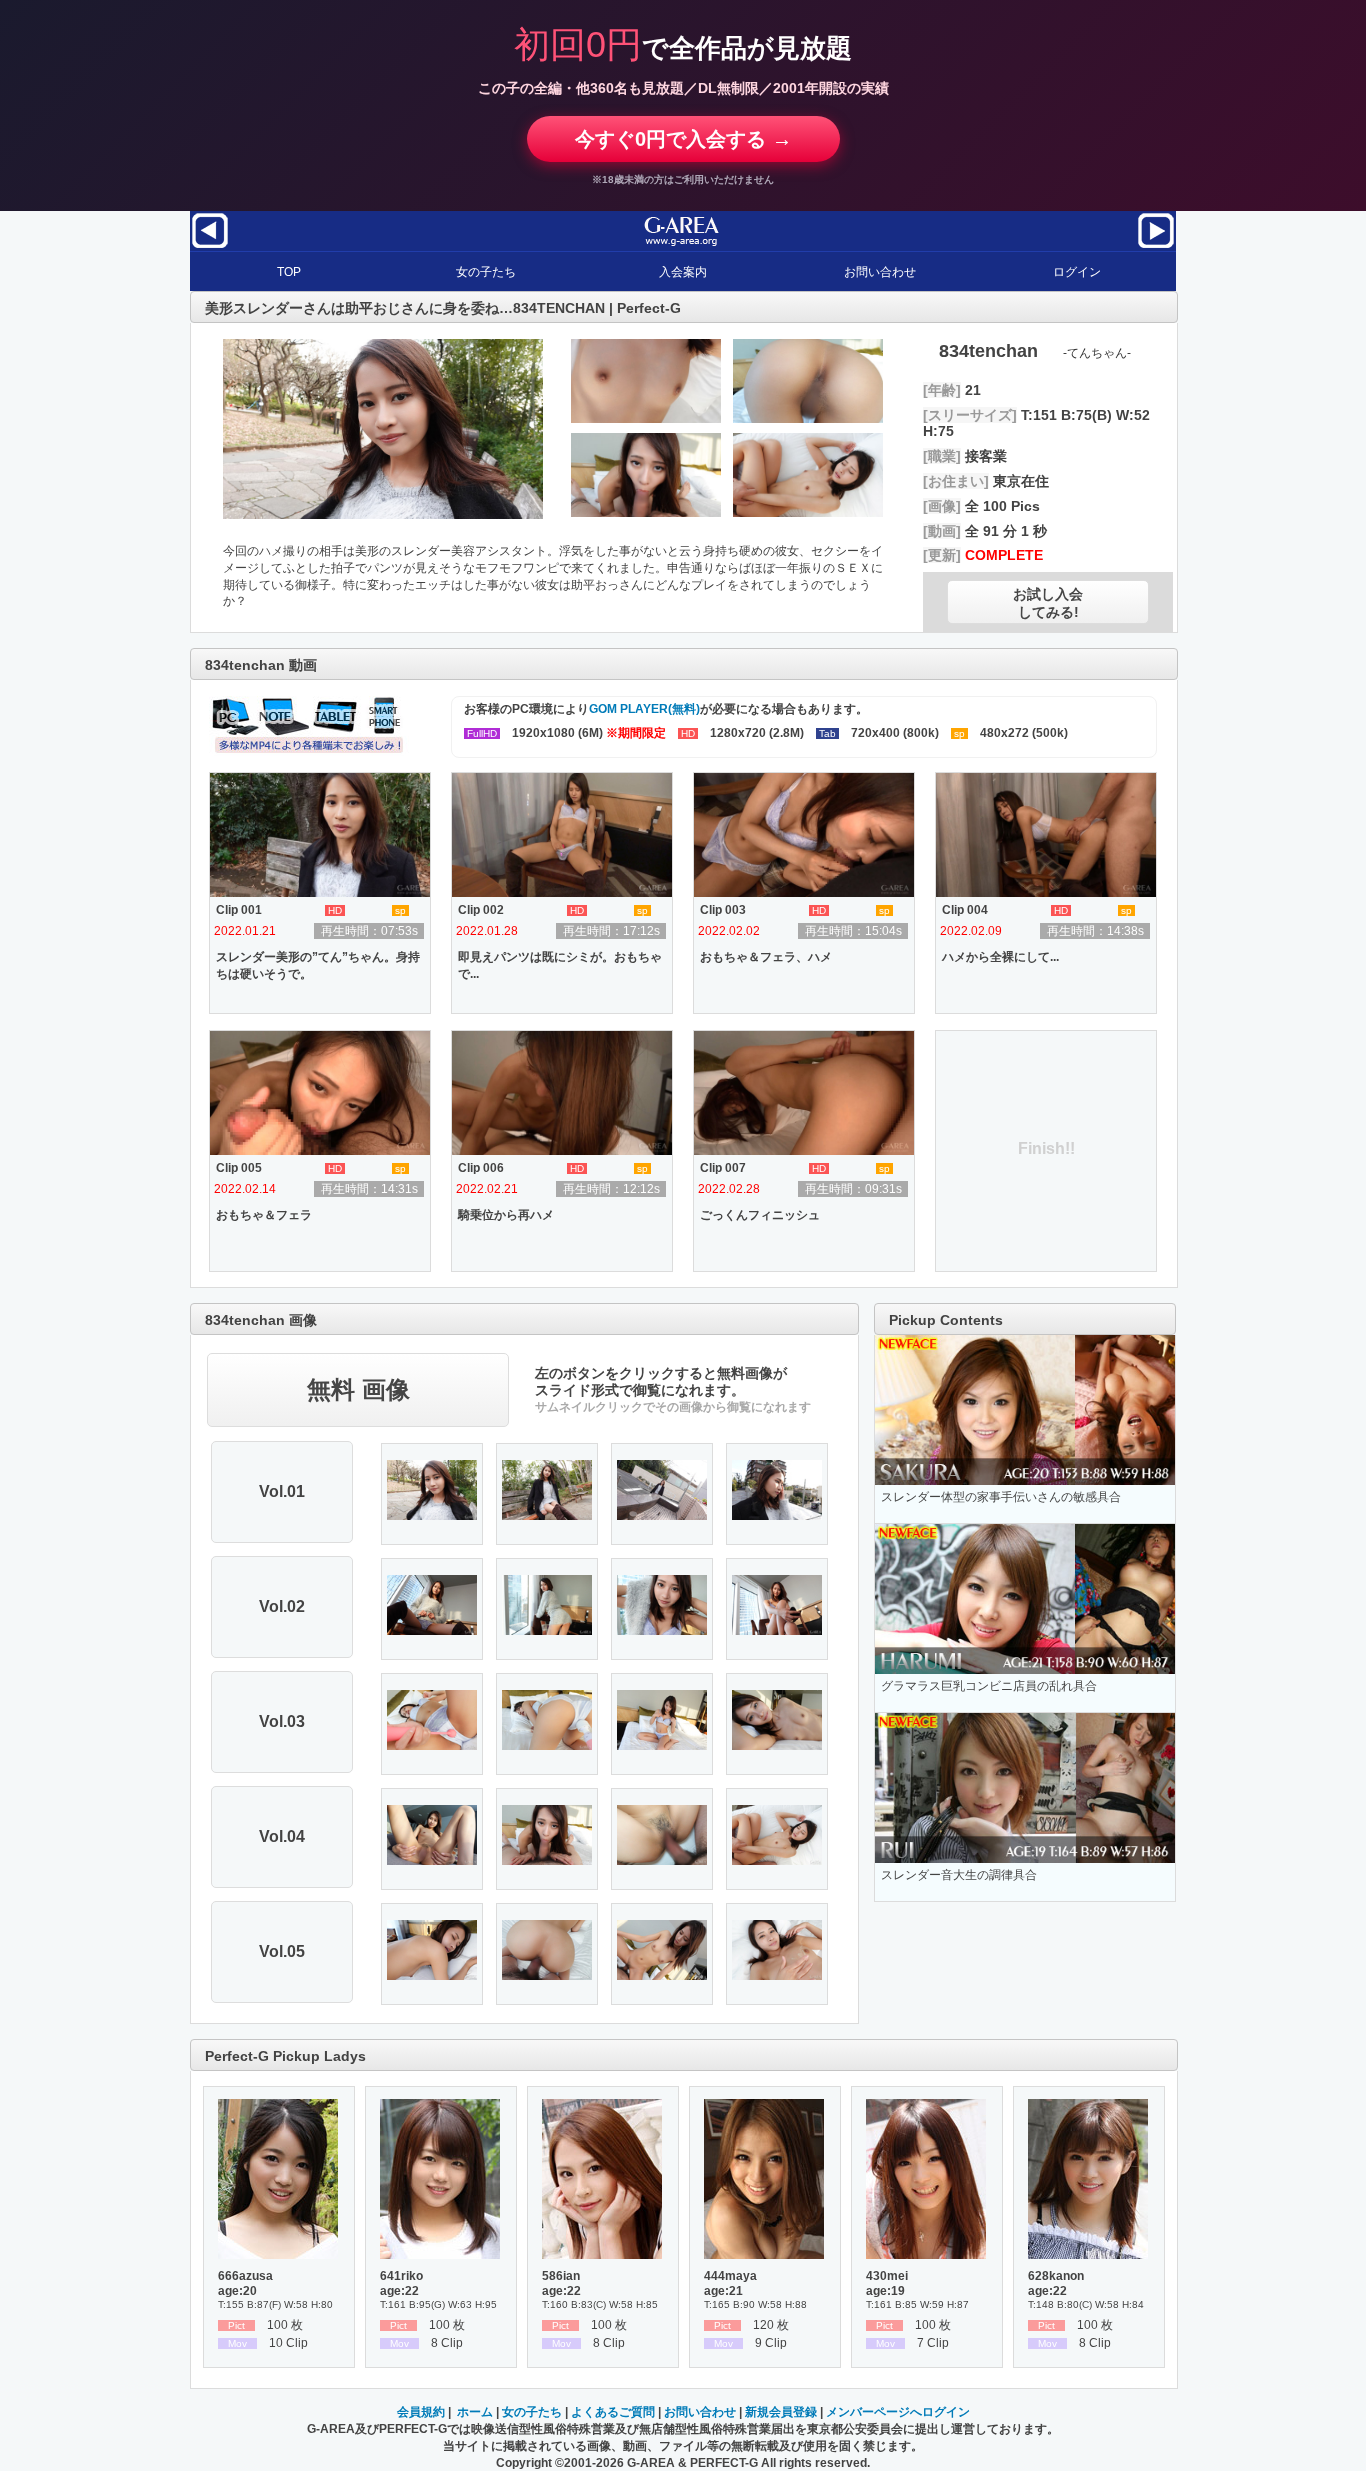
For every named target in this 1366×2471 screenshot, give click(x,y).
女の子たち (486, 272)
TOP (289, 272)
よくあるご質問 (613, 2412)
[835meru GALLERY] (210, 247)
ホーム (475, 2412)
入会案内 (683, 272)
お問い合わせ (880, 272)
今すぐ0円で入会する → (683, 139)
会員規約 (421, 2412)
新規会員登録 (781, 2412)
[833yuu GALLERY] (1156, 247)
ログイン (1077, 272)
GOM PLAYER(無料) (644, 709)
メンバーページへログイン (898, 2412)
